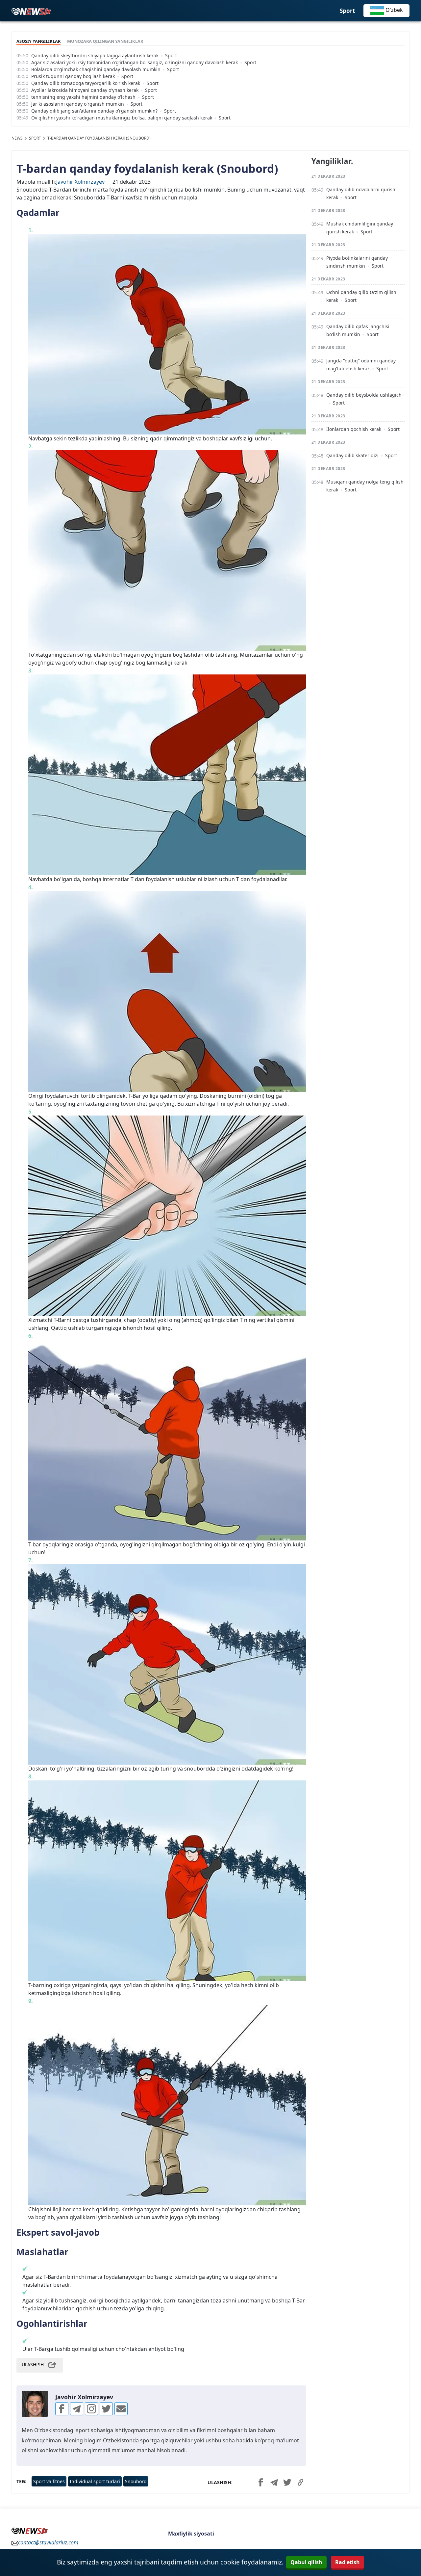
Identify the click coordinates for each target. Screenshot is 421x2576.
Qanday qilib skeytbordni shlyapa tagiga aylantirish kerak (95, 55)
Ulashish (33, 2365)
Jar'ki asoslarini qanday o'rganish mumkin (78, 104)
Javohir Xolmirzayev (80, 182)
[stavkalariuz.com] (31, 11)
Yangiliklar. (332, 161)
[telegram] (77, 2409)
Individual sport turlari (95, 2481)
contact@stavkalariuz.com (48, 2542)
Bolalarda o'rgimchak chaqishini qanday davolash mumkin (96, 69)
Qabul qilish (306, 2562)
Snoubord (136, 2481)
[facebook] (62, 2409)
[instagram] (91, 2409)
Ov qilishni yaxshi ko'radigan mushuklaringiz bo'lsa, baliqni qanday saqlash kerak (122, 118)
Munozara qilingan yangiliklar (105, 41)
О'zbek (394, 10)
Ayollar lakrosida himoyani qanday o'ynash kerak (85, 90)
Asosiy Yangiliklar (38, 41)
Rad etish (347, 2562)
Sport (347, 11)
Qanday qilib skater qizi (352, 455)
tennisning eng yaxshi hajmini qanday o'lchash (83, 97)
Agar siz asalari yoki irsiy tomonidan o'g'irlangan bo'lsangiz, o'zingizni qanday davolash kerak (135, 62)
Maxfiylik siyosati (191, 2534)
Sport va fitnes (49, 2481)
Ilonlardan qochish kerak (354, 429)
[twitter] (106, 2409)
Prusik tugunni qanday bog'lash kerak (73, 76)
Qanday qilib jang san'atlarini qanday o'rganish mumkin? (94, 111)
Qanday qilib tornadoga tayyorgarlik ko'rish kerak (86, 83)
